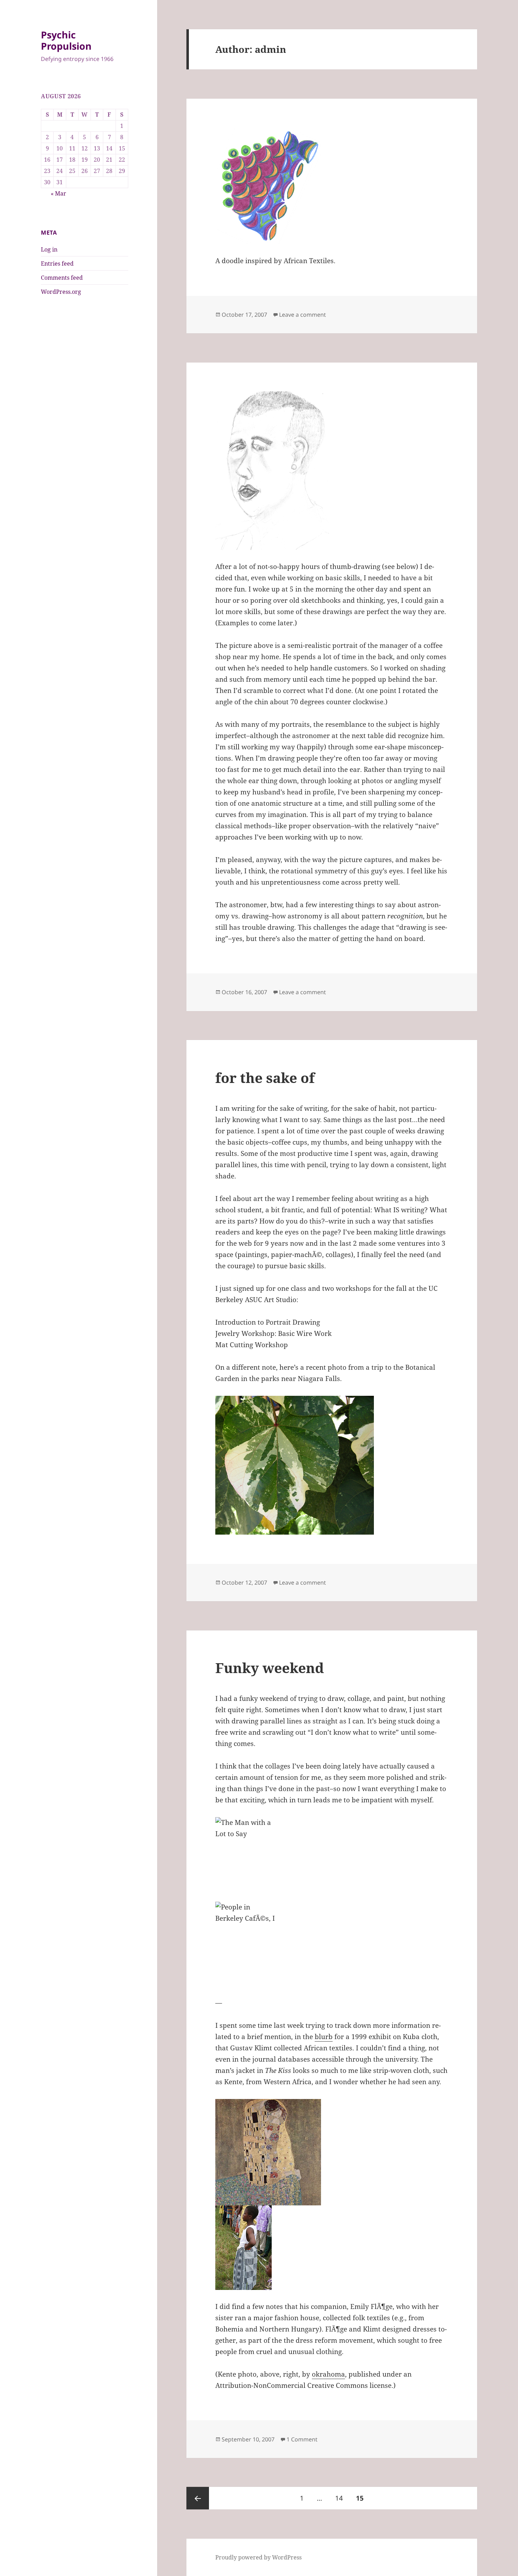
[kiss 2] (332, 2152)
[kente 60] (332, 2248)
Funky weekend (270, 1668)
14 (342, 2498)
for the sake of (265, 1078)
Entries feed (57, 264)
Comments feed (62, 278)
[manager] (332, 471)
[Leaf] (332, 1465)
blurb (324, 2037)
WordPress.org (61, 292)
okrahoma (328, 2374)
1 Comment (302, 2439)
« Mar (58, 193)
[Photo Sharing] (332, 1859)
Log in (49, 249)
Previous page (198, 2498)
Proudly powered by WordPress (258, 2557)
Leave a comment (303, 315)
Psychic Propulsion (66, 40)
